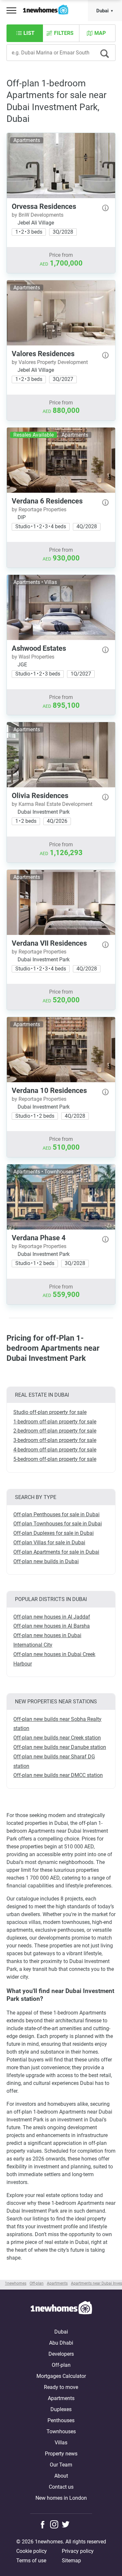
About (61, 2476)
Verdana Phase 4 (39, 1238)
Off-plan (61, 2365)
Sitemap (71, 2561)
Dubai (102, 11)
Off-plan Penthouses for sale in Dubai (56, 1514)
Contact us (61, 2487)
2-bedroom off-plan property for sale (55, 1431)
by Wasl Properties (33, 657)
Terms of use (31, 2561)
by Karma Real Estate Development (52, 804)
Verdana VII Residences (49, 943)
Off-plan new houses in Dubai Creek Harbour (54, 1659)
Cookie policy (32, 2551)
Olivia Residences (40, 796)
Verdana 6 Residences (47, 501)
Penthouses (61, 2420)
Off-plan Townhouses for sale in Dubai (58, 1524)
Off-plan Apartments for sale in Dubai (56, 1552)
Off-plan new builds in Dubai (46, 1561)
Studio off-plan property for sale (50, 1412)
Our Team (61, 2465)
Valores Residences (43, 354)
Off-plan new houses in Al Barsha (52, 1626)
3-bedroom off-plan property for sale (55, 1440)
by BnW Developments (38, 215)
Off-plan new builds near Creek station (57, 1738)
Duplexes (61, 2409)
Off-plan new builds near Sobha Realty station (57, 1724)
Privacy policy (78, 2551)
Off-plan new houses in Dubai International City (47, 1640)
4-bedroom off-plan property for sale (55, 1450)
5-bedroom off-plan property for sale (55, 1459)
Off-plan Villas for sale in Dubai (49, 1543)
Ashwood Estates (39, 648)
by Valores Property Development (50, 362)
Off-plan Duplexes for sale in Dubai (54, 1533)
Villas (61, 2443)
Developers (61, 2354)
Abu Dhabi (61, 2343)
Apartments (61, 2398)
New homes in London (61, 2498)
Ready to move (61, 2387)
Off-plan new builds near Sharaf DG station (54, 1761)
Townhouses (61, 2431)
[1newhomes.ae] (61, 2309)
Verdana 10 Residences (49, 1091)
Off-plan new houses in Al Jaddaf (52, 1617)
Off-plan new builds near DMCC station (58, 1775)
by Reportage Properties (39, 509)
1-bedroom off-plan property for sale (55, 1422)
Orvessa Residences (44, 206)
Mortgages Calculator (61, 2376)
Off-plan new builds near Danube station (60, 1747)
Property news (61, 2454)
